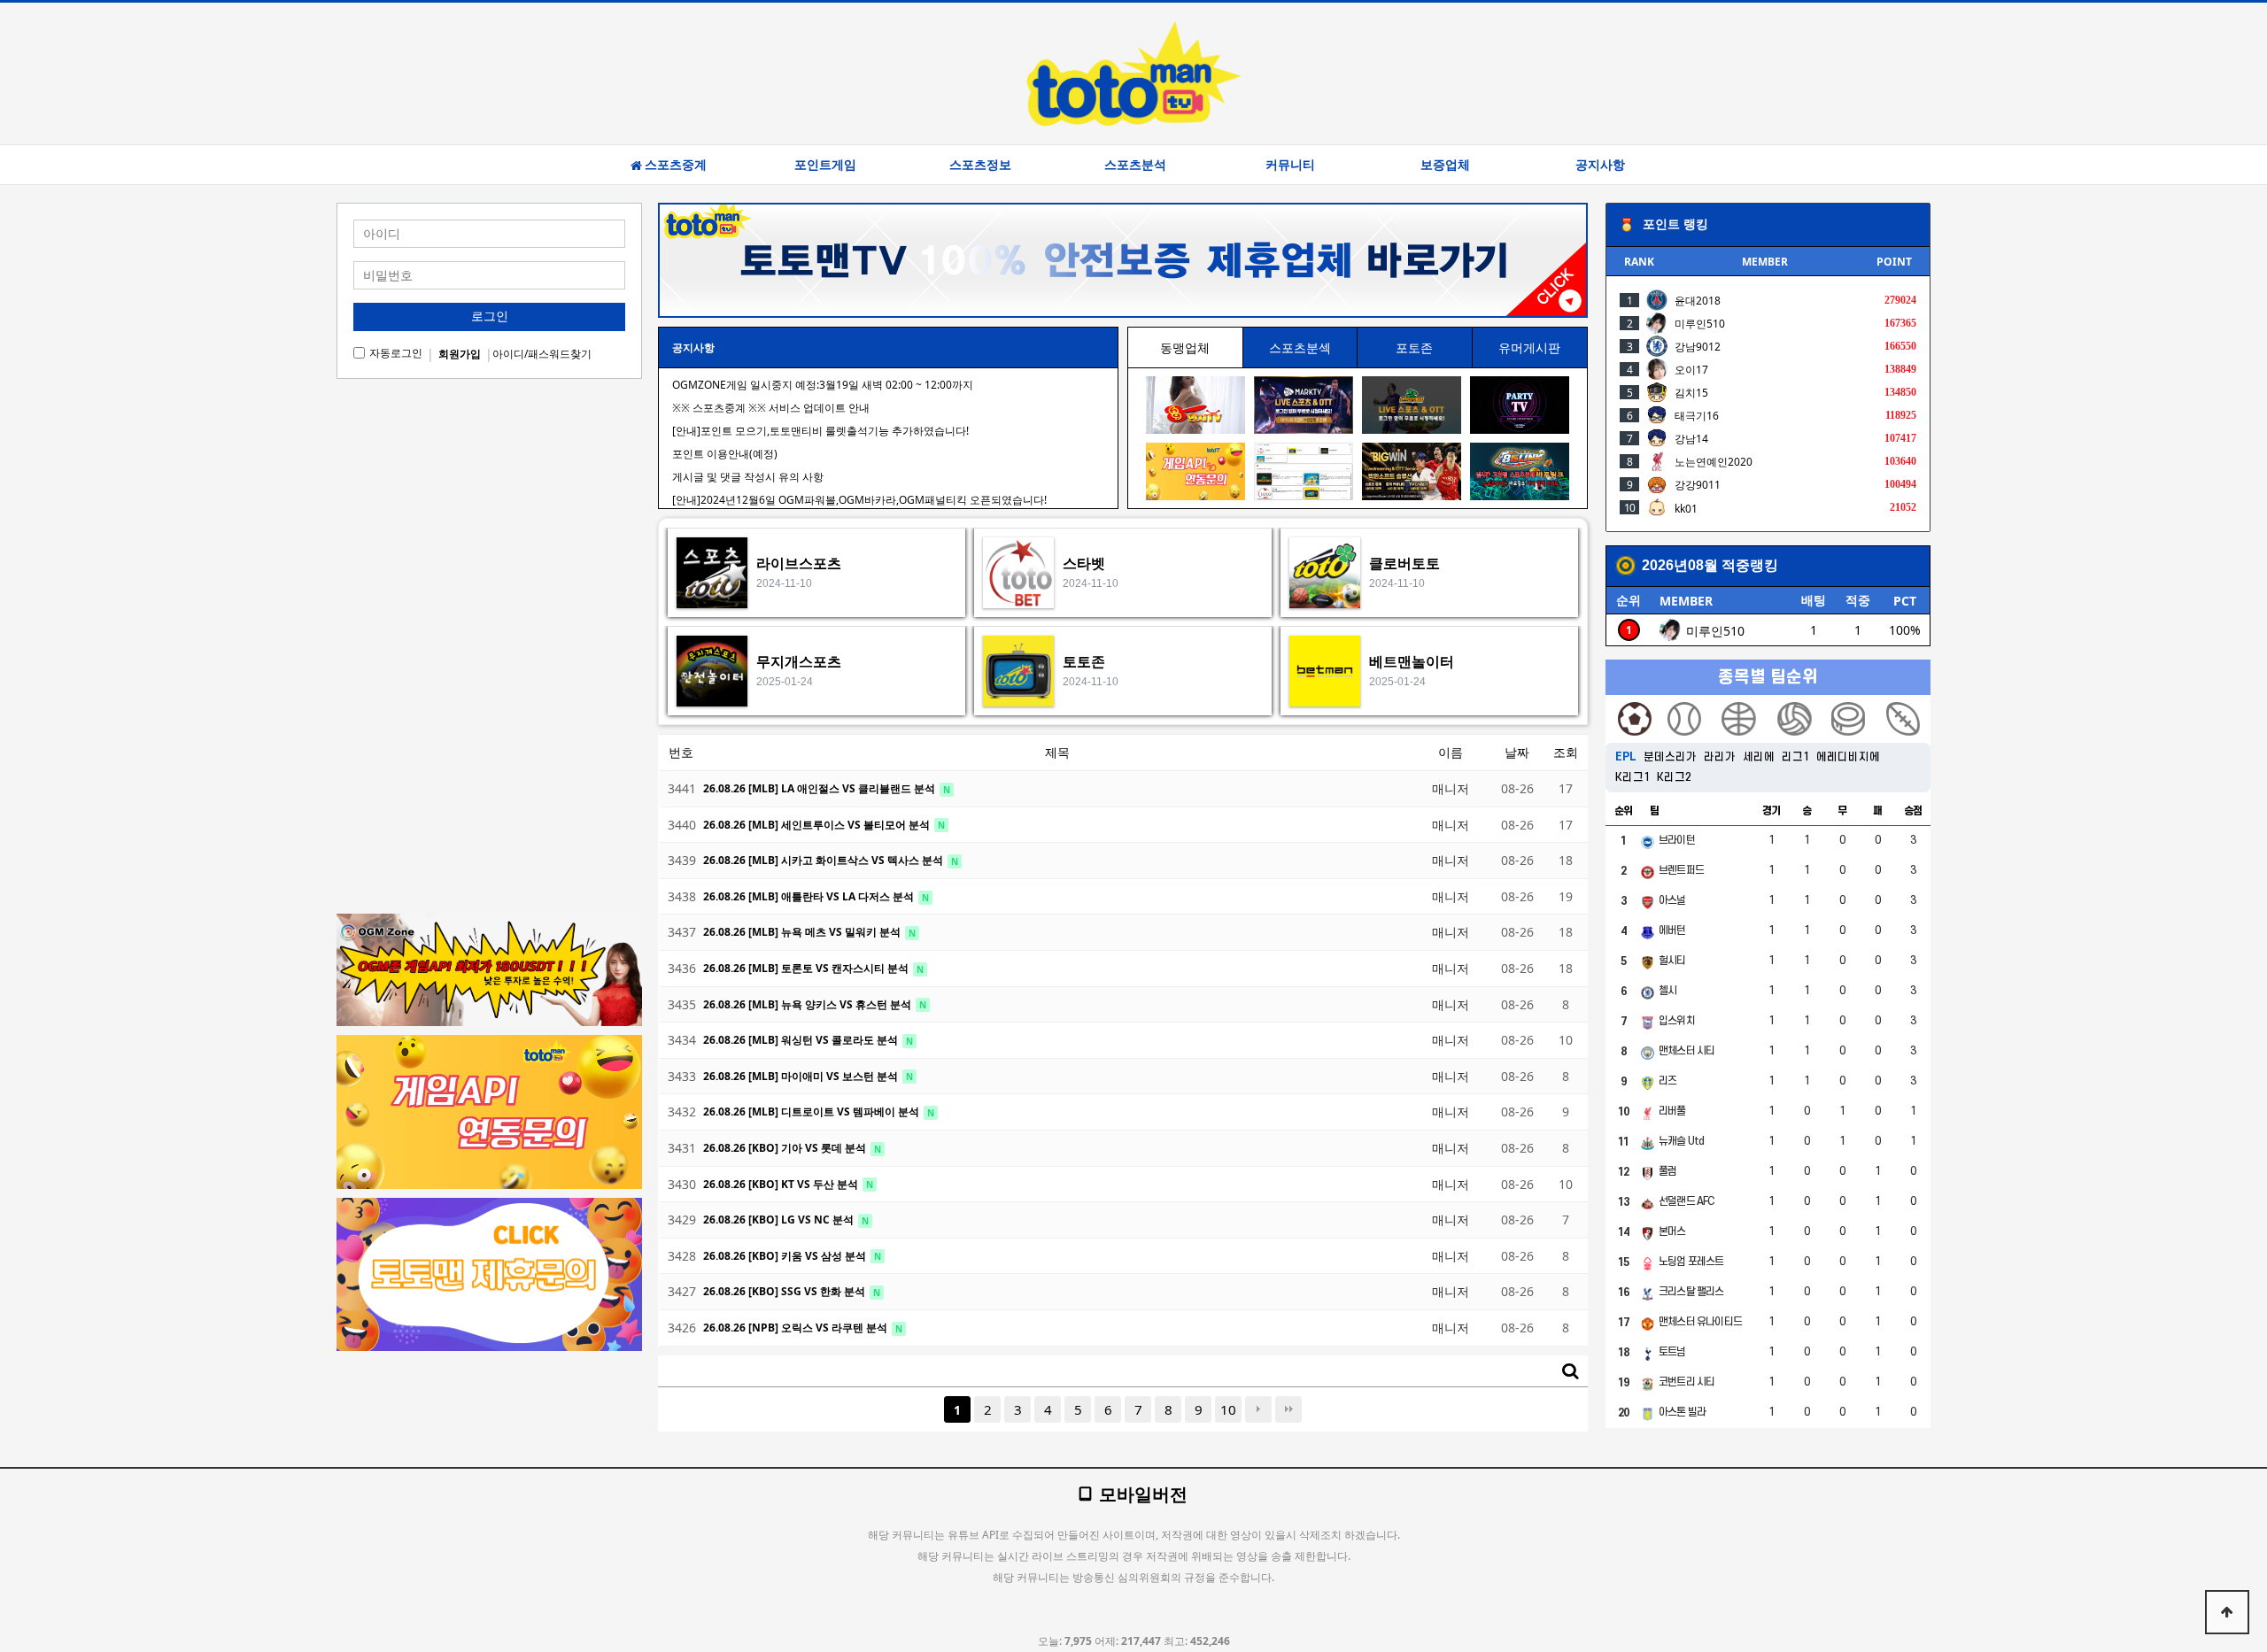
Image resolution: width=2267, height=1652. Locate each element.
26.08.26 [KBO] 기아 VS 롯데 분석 (786, 1148)
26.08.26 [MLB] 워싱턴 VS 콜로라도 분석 (802, 1040)
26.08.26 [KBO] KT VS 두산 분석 (782, 1184)
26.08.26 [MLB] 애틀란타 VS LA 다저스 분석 (810, 896)
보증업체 (1445, 165)
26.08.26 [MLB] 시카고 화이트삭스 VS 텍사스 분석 (824, 860)
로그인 (490, 316)
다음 (1258, 1409)
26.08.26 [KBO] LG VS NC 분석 (780, 1220)
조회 (1566, 752)
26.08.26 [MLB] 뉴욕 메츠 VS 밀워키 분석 (803, 932)
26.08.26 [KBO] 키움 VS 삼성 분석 (786, 1256)
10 (1228, 1409)
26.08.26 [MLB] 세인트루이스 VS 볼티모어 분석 (818, 825)
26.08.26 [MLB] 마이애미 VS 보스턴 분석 (802, 1076)
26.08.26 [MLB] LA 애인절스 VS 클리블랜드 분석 (820, 788)
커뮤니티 (1290, 165)
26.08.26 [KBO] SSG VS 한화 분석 (785, 1291)
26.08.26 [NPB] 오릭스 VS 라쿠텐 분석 (797, 1328)
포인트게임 (825, 165)
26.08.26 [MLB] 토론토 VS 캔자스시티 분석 (807, 968)
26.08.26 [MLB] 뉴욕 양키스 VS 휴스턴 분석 (809, 1004)
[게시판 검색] (1570, 1371)
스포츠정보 (980, 165)
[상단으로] (2227, 1612)
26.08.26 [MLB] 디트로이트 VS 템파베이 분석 (812, 1112)
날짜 (1517, 752)
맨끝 (1288, 1409)
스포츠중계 (676, 165)
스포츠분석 (1135, 165)
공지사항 (1600, 165)
